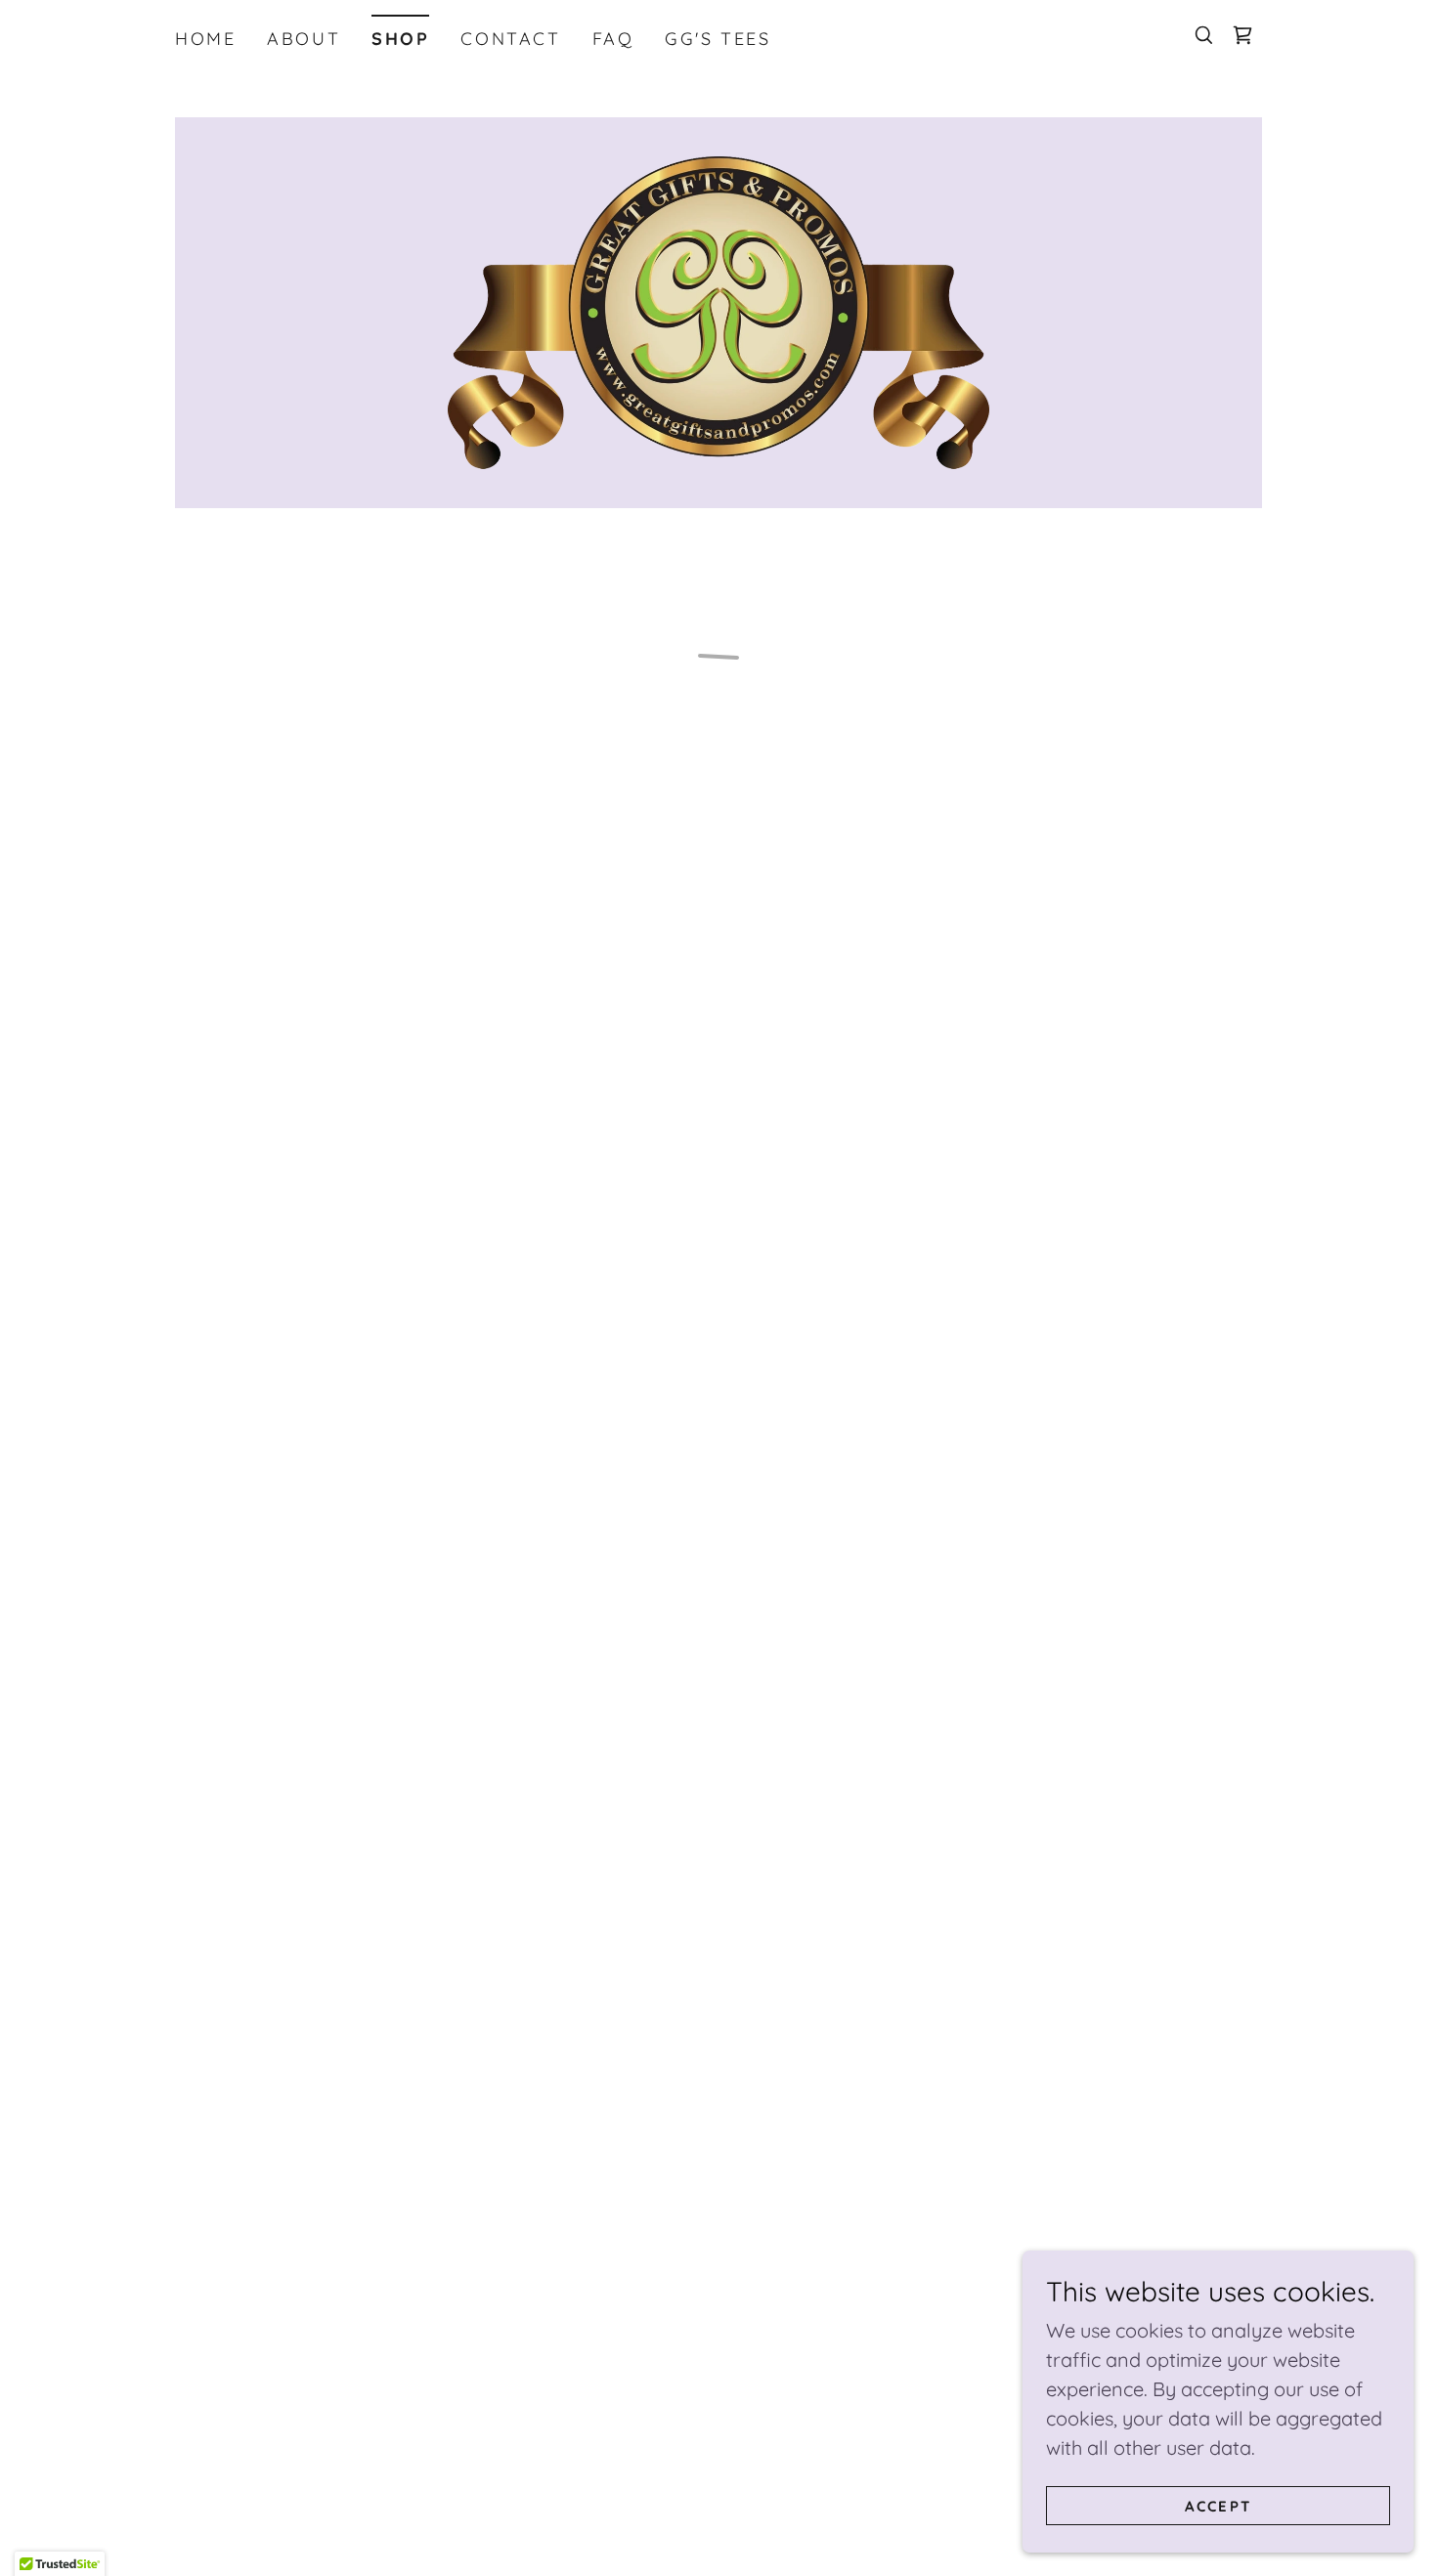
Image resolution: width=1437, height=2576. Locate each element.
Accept (1218, 2506)
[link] (719, 310)
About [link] (304, 39)
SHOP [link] (400, 39)
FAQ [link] (613, 39)
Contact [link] (510, 39)
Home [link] (205, 39)
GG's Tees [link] (718, 39)
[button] (1242, 35)
